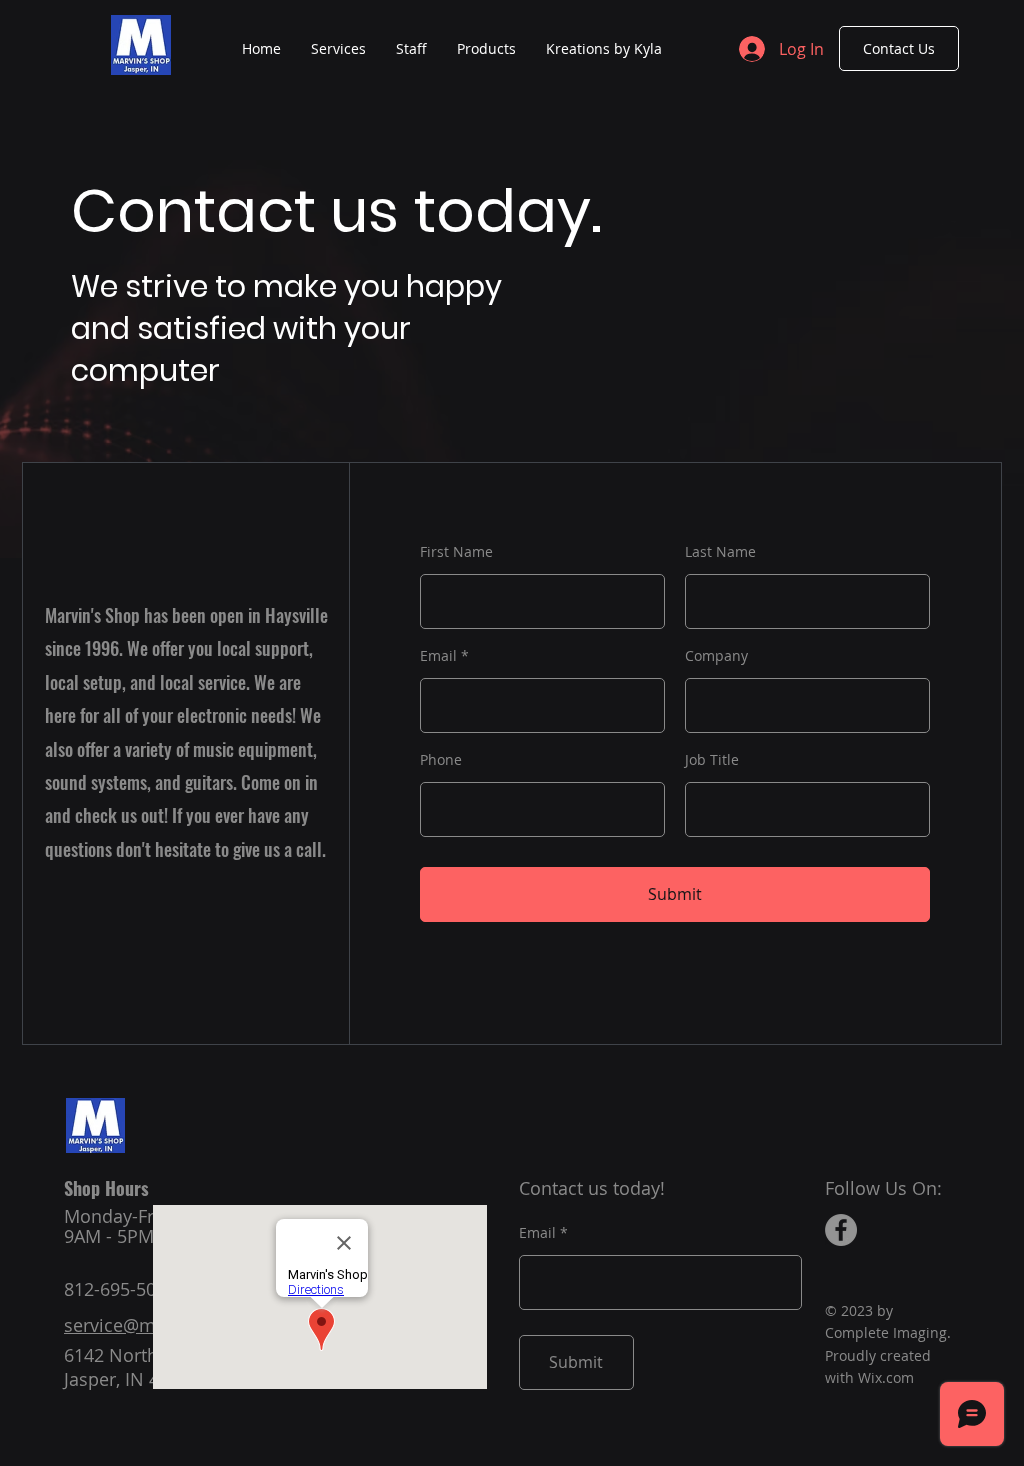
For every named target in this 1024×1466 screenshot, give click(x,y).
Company (716, 656)
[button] (486, 49)
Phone (441, 760)
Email (438, 656)
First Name (456, 552)
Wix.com (886, 1377)
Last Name (720, 552)
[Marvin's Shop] (841, 1230)
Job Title (712, 760)
